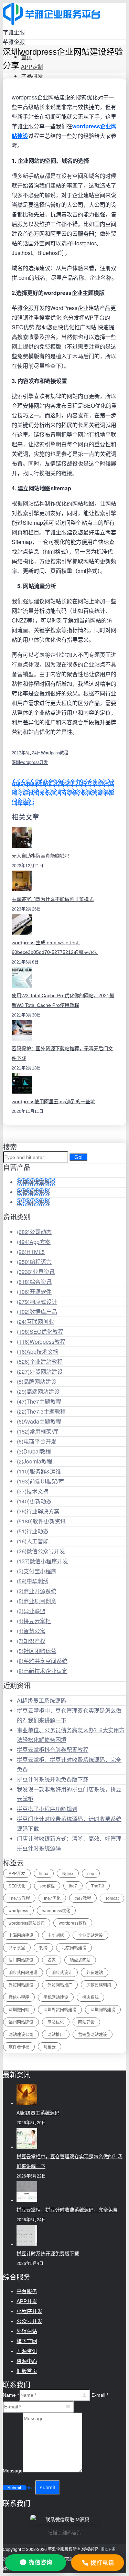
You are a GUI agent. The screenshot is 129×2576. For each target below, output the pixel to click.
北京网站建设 (74, 1947)
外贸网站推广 (60, 1985)
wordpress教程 (73, 1923)
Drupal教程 (34, 1451)
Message (13, 2471)
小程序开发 (29, 2311)
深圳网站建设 (103, 2009)
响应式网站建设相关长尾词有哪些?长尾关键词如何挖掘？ (63, 792)
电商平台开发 (37, 1441)
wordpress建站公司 (27, 1923)
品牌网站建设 (37, 1381)
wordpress (18, 1910)
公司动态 (34, 1232)
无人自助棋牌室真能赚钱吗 (41, 856)
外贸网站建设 (40, 1371)
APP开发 (17, 1873)
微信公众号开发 (41, 1551)
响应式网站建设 (23, 1972)
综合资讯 (34, 1282)
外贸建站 (95, 1972)
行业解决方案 (38, 1511)
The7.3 (98, 1886)
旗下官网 (27, 2341)
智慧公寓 (31, 1631)
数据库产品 (37, 1312)
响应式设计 (37, 1302)
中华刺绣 (33, 1581)
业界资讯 (36, 1272)
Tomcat (112, 1898)
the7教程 (83, 1898)
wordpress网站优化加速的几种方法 (55, 783)
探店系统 (90, 1997)
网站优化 (56, 2022)
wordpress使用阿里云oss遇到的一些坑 (53, 1101)
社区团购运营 (37, 1651)
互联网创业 (35, 1322)
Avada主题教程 (39, 1421)
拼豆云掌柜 (34, 1621)
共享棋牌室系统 (36, 1182)
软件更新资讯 (41, 1521)
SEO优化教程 (40, 1332)
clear (30, 2488)
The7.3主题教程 (41, 1411)
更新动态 (34, 1501)
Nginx (68, 1873)
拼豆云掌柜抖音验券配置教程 (53, 1750)
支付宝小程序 (37, 1571)
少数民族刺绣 (99, 1985)
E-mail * (100, 2395)
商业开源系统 (37, 1591)
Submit (14, 2488)
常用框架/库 (38, 1431)
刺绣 (43, 1947)
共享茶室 (17, 1947)
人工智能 (33, 1541)
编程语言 (34, 1262)
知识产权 (31, 1641)
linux (44, 1873)
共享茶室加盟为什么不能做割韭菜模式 (53, 899)
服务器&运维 (39, 1471)
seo (91, 1873)
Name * (11, 2395)
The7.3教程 (19, 1898)
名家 (52, 1960)
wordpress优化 (56, 1910)
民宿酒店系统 (33, 1192)
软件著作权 (19, 2047)
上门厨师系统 (33, 1202)
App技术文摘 (38, 1351)
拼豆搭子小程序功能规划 (47, 1809)
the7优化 (52, 1898)
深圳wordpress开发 (30, 762)
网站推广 (56, 2034)
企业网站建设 (90, 1935)
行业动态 (33, 1531)
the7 (73, 1886)
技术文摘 (33, 1491)
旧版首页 (27, 2371)
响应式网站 (80, 1960)
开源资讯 (27, 2351)
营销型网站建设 (93, 2034)
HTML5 (31, 1252)
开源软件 (34, 1292)
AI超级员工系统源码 (41, 1700)
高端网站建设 (38, 1391)
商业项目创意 (37, 1601)
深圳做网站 (19, 2009)
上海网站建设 (21, 1935)
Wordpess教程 (55, 752)
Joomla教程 (35, 1461)
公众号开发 (29, 2321)
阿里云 (50, 2047)
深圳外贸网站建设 (60, 2009)
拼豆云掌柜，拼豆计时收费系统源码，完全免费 (67, 2210)
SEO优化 (17, 1886)
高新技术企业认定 (42, 1671)
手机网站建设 (56, 1997)
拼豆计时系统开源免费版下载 (53, 1779)
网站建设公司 (21, 2034)
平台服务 (27, 2291)
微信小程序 (19, 1997)
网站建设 (86, 2022)
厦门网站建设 (21, 1960)
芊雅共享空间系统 (42, 1661)
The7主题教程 (39, 1401)
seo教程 (47, 1886)
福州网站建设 (21, 2022)
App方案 (34, 1242)
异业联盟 (31, 1611)
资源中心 (27, 2361)
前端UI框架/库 (40, 1481)
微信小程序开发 (42, 1561)
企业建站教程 (40, 1361)
